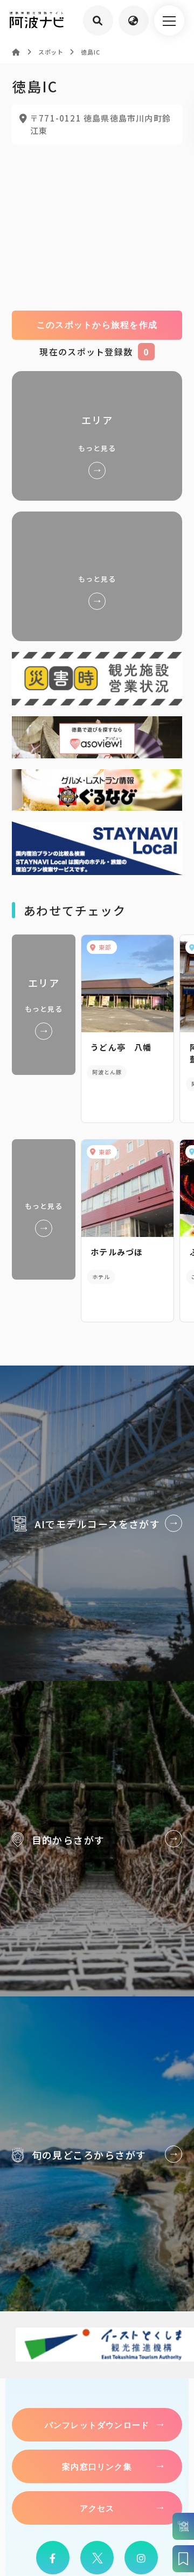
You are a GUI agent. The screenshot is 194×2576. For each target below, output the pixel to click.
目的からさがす (97, 1839)
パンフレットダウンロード (97, 2425)
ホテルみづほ (117, 1252)
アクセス (97, 2508)
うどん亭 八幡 (121, 1047)
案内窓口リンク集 (97, 2466)
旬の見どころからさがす (97, 2154)
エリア (97, 436)
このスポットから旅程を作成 (97, 325)
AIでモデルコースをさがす (97, 1523)
